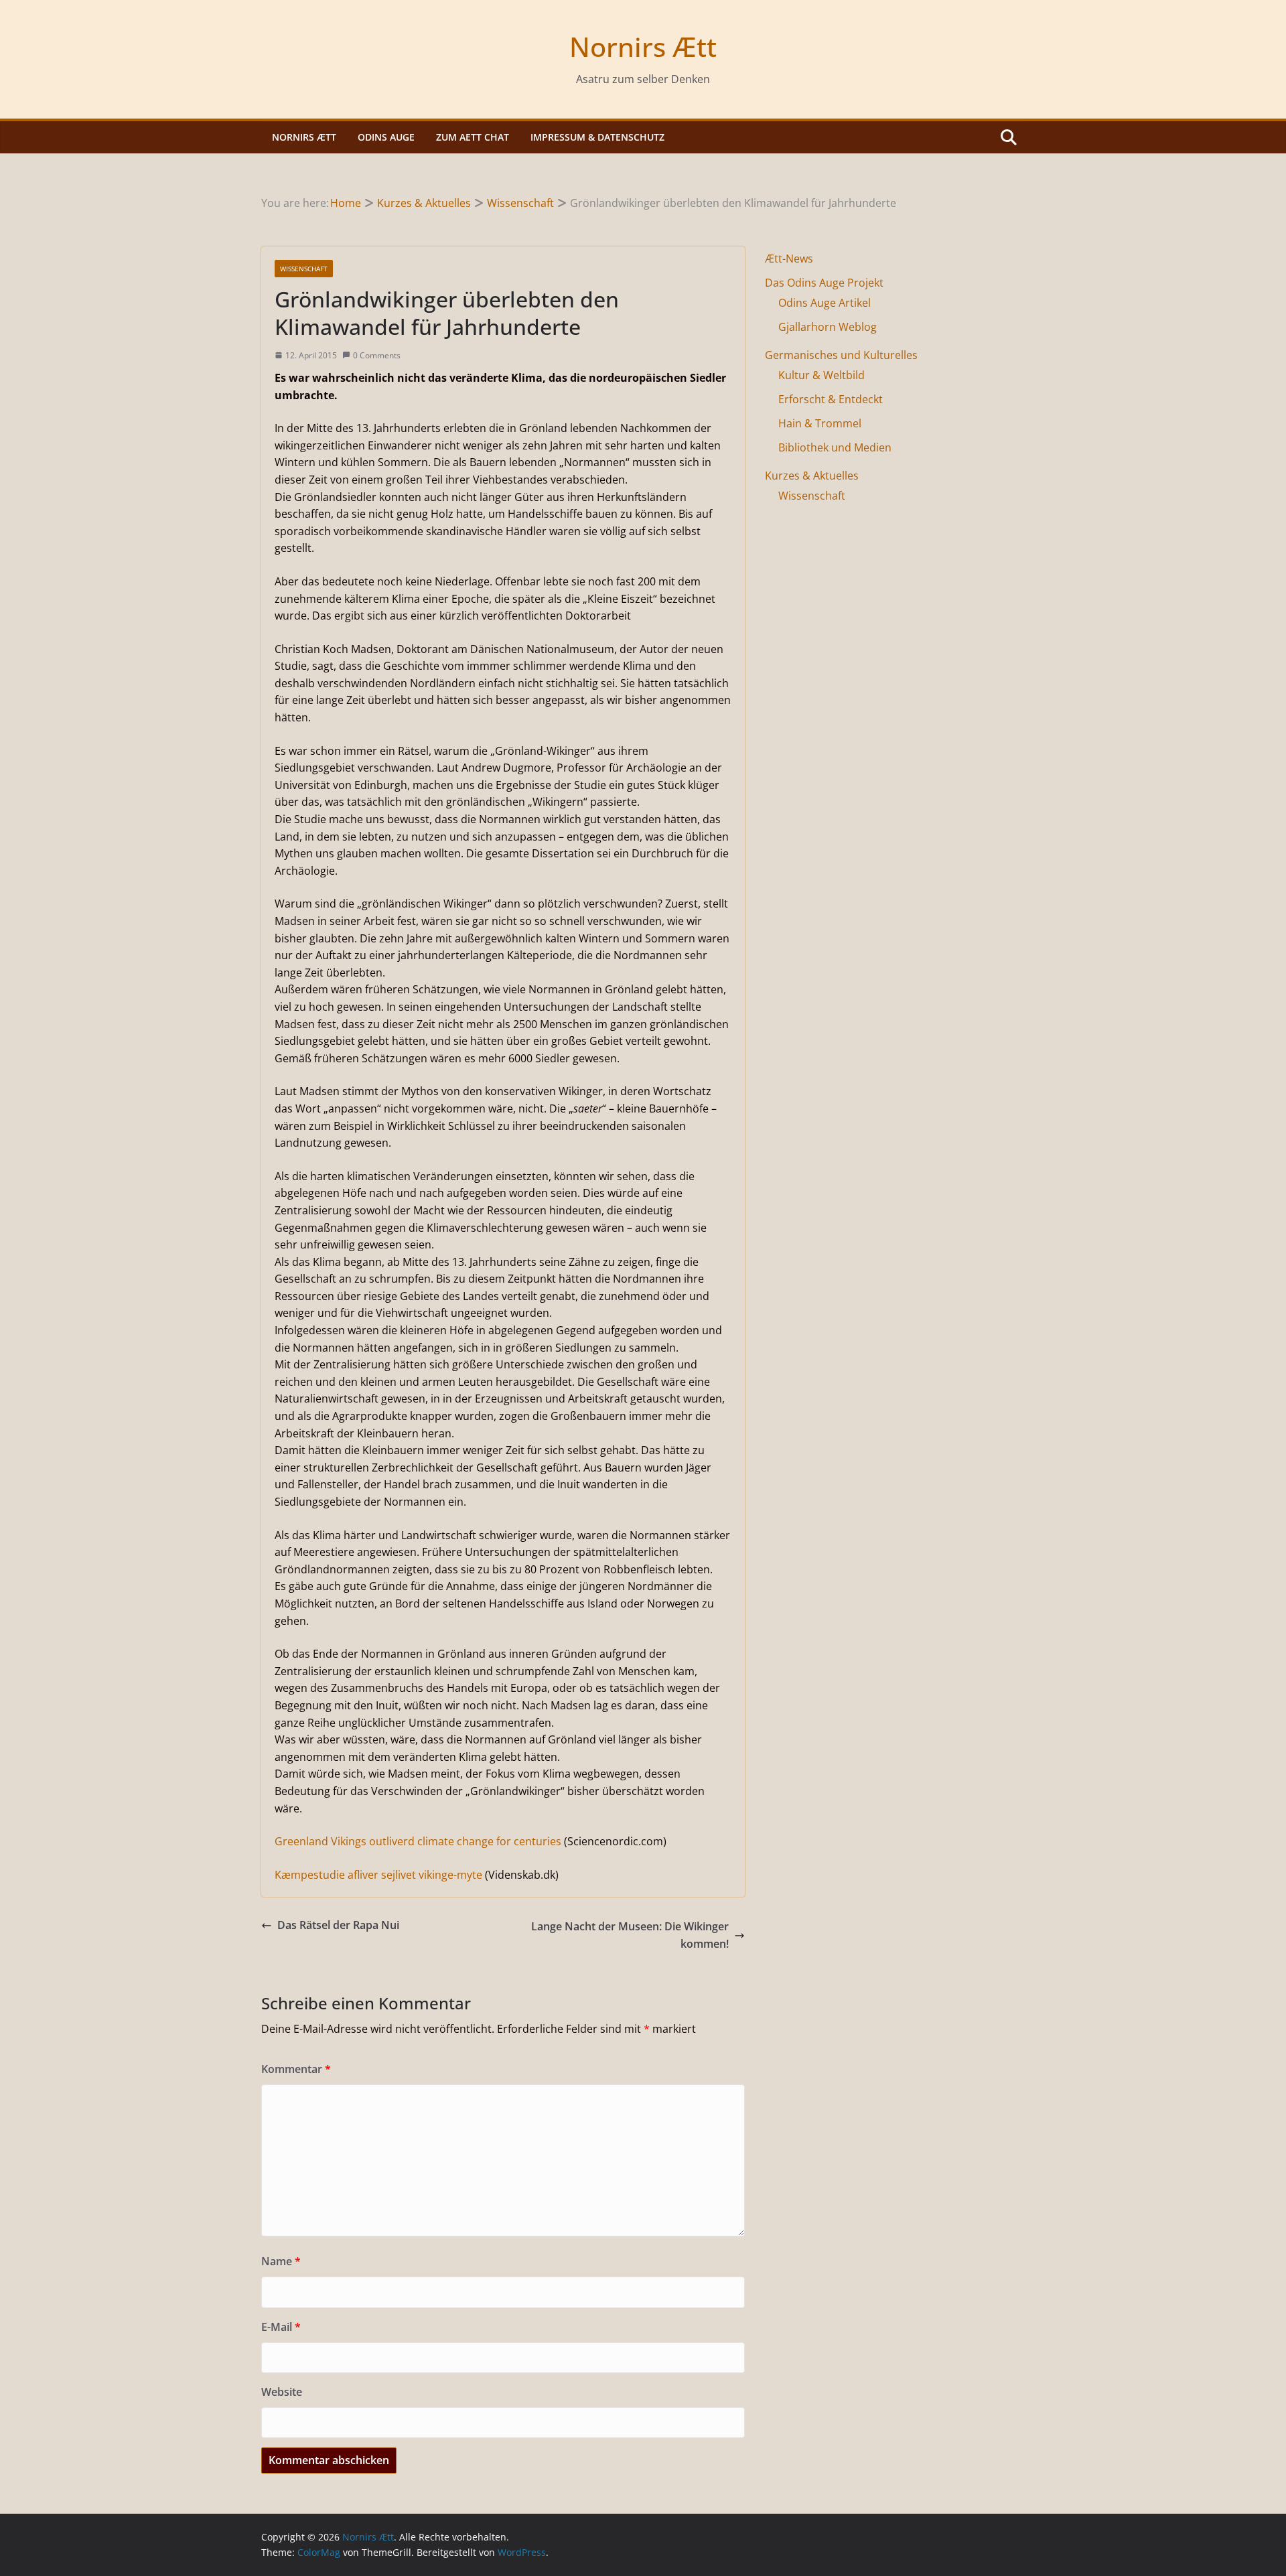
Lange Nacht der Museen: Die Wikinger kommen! (630, 1935)
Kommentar (296, 2069)
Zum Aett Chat (473, 137)
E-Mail (281, 2327)
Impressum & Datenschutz (597, 137)
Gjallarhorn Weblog (828, 327)
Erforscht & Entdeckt (831, 399)
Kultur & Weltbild (821, 375)
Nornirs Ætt (643, 47)
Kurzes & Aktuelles (812, 476)
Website (282, 2392)
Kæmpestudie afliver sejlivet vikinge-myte (378, 1875)
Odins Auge (386, 137)
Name (281, 2261)
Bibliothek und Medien (835, 447)
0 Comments (377, 355)
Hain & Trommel (820, 423)
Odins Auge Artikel (825, 303)
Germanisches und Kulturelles (841, 355)
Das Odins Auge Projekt (824, 283)
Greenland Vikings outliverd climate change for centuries (418, 1841)
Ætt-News (789, 259)
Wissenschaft (304, 269)
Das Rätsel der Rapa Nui (338, 1925)
